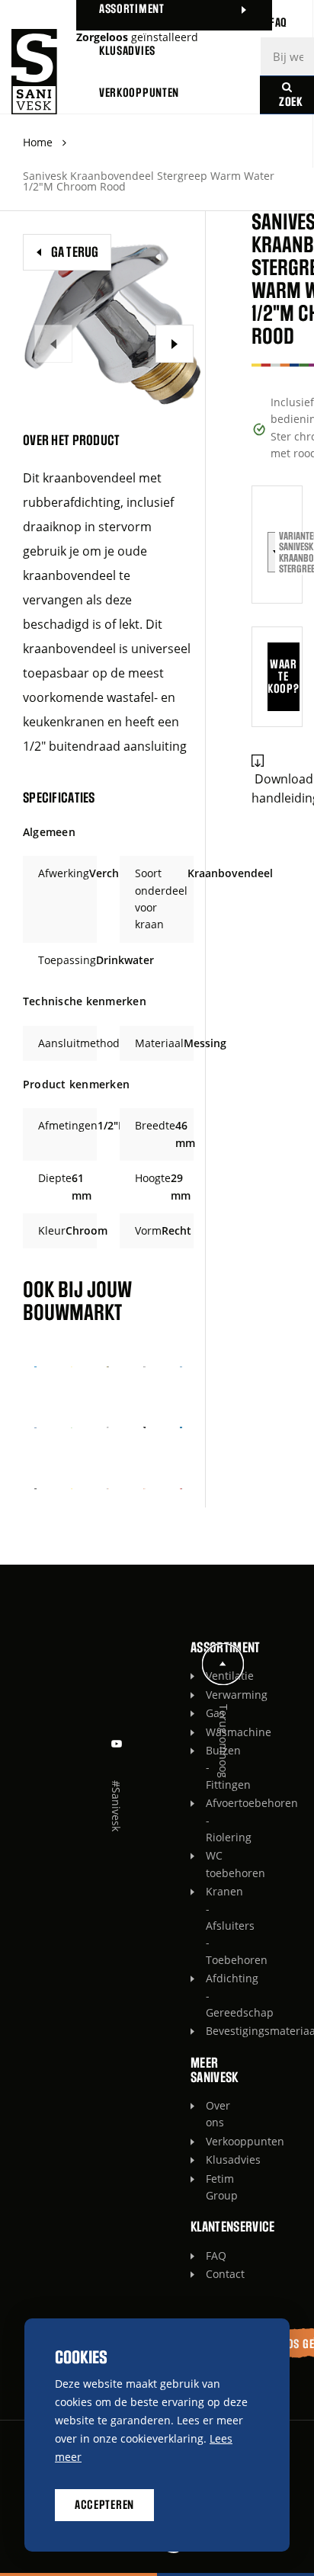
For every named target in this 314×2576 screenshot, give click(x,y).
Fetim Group (210, 2187)
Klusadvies (210, 2159)
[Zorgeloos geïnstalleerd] (34, 72)
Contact (210, 2274)
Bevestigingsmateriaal (210, 2031)
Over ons (210, 2114)
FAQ (210, 2256)
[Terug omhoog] (223, 1664)
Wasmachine (210, 1732)
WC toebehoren (210, 1864)
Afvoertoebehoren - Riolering (210, 1820)
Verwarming (210, 1695)
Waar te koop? (283, 677)
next (175, 344)
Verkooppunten (210, 2141)
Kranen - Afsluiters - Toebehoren (210, 1926)
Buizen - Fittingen (210, 1767)
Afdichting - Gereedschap (210, 1995)
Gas (210, 1713)
